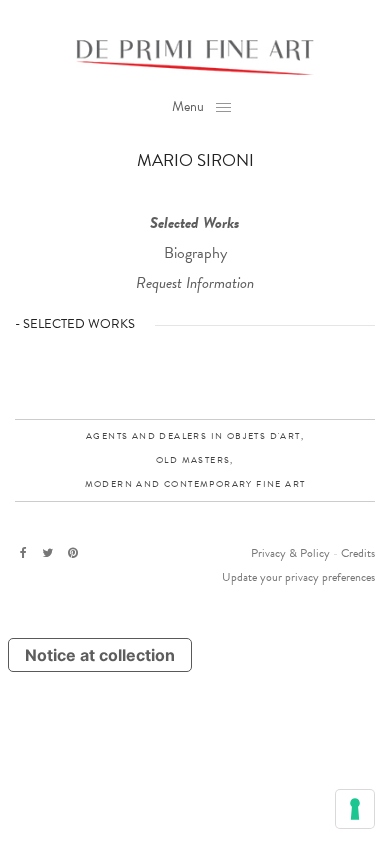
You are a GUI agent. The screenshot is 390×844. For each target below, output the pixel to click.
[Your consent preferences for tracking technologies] (355, 809)
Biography (195, 253)
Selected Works (195, 223)
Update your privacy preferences (298, 577)
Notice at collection (100, 655)
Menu (188, 106)
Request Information (195, 283)
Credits (358, 553)
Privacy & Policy (290, 553)
